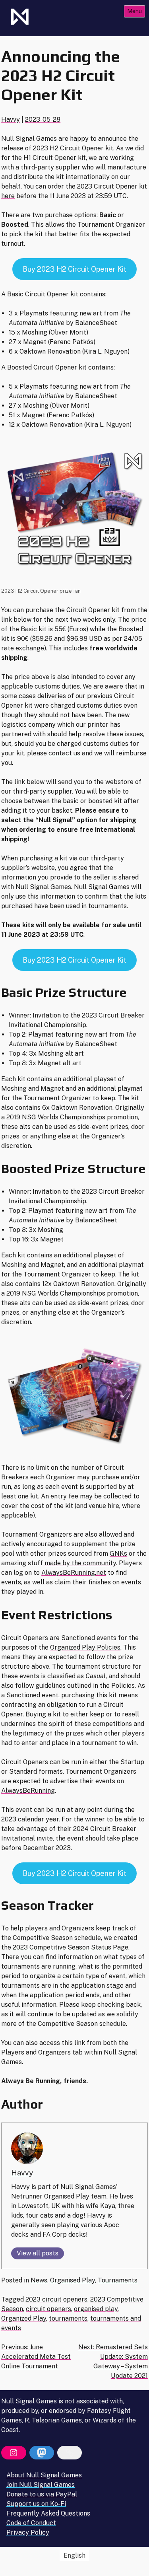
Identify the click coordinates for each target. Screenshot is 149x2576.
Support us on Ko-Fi (36, 2504)
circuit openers (48, 2309)
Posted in (16, 2280)
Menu (134, 11)
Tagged (13, 2299)
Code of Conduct (31, 2523)
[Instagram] (14, 2453)
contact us (64, 753)
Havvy (11, 120)
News (39, 2280)
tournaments (68, 2318)
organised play (96, 2309)
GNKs (118, 1554)
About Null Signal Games (44, 2475)
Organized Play (24, 2318)
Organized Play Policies (85, 1647)
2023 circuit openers (56, 2299)
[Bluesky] (70, 2453)
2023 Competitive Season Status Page (71, 1947)
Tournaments (118, 2280)
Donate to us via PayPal (42, 2494)
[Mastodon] (42, 2453)
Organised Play (73, 2280)
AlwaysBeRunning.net (74, 1573)
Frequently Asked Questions (48, 2513)
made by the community (80, 1563)
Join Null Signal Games (41, 2485)
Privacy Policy (28, 2532)
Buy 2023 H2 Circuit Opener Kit (74, 269)
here (8, 196)
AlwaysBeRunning (28, 1791)
